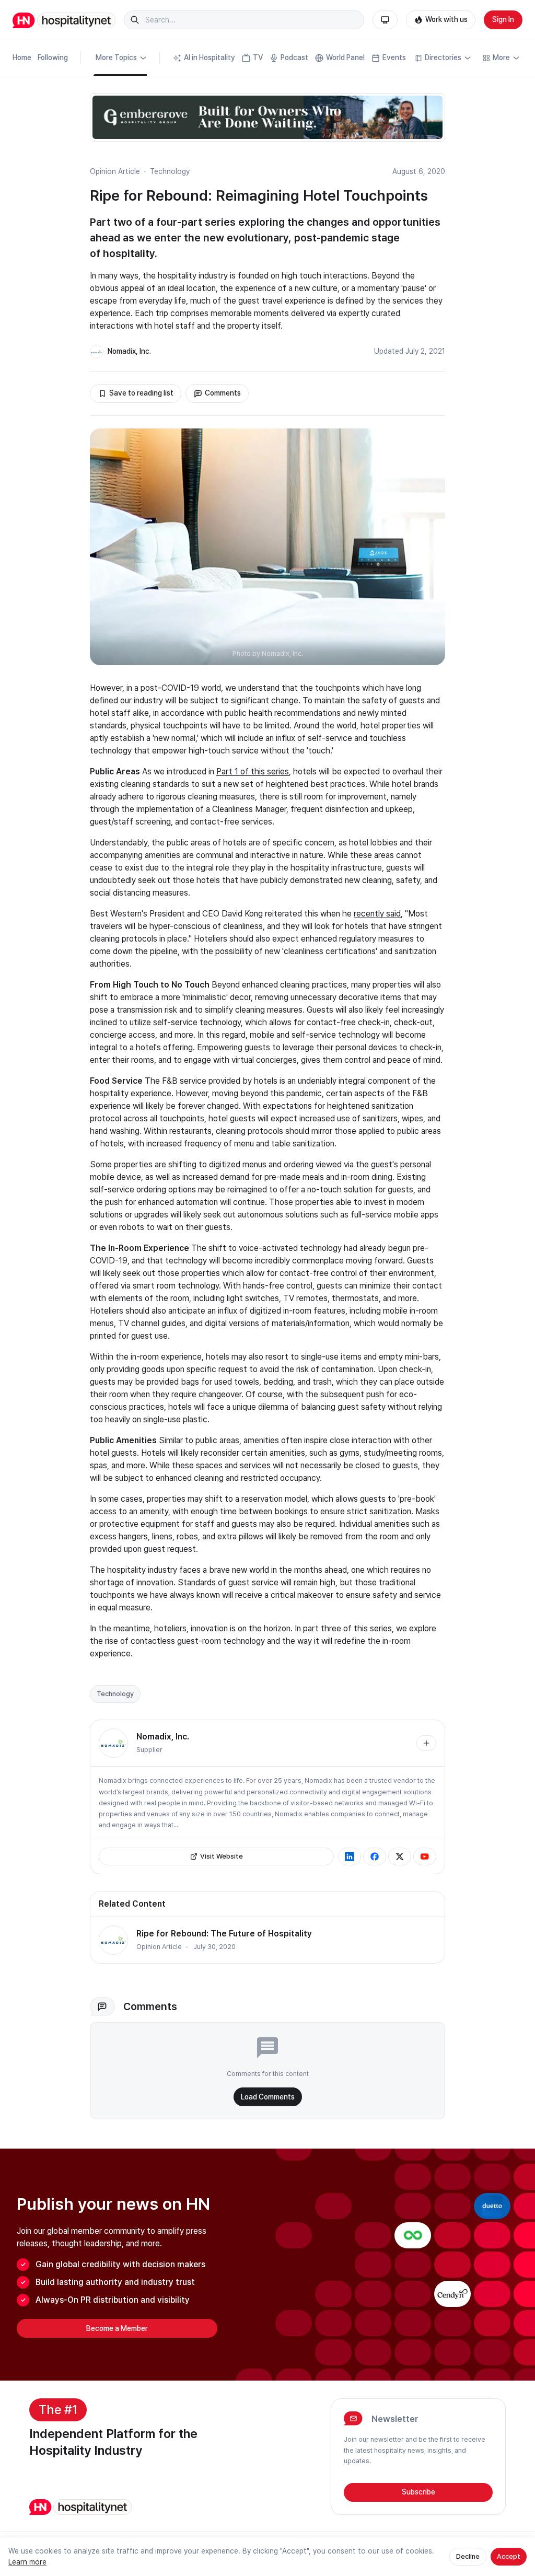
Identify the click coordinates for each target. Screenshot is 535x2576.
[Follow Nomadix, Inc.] (426, 1743)
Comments (223, 393)
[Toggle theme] (385, 20)
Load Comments (268, 2097)
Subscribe (418, 2492)
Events (394, 57)
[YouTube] (425, 1856)
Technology (170, 171)
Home (22, 57)
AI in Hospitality (210, 57)
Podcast (294, 57)
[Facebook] (375, 1856)
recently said (377, 914)
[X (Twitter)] (400, 1856)
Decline (468, 2556)
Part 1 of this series (253, 771)
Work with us (446, 19)
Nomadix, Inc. (129, 351)
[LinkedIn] (350, 1856)
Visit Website (222, 1856)
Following (53, 57)
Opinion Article (115, 171)
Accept (509, 2556)
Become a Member (117, 2328)
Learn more (27, 2562)
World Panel (345, 57)
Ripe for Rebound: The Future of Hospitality (224, 1934)
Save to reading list (141, 393)
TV (258, 57)
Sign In (503, 19)
